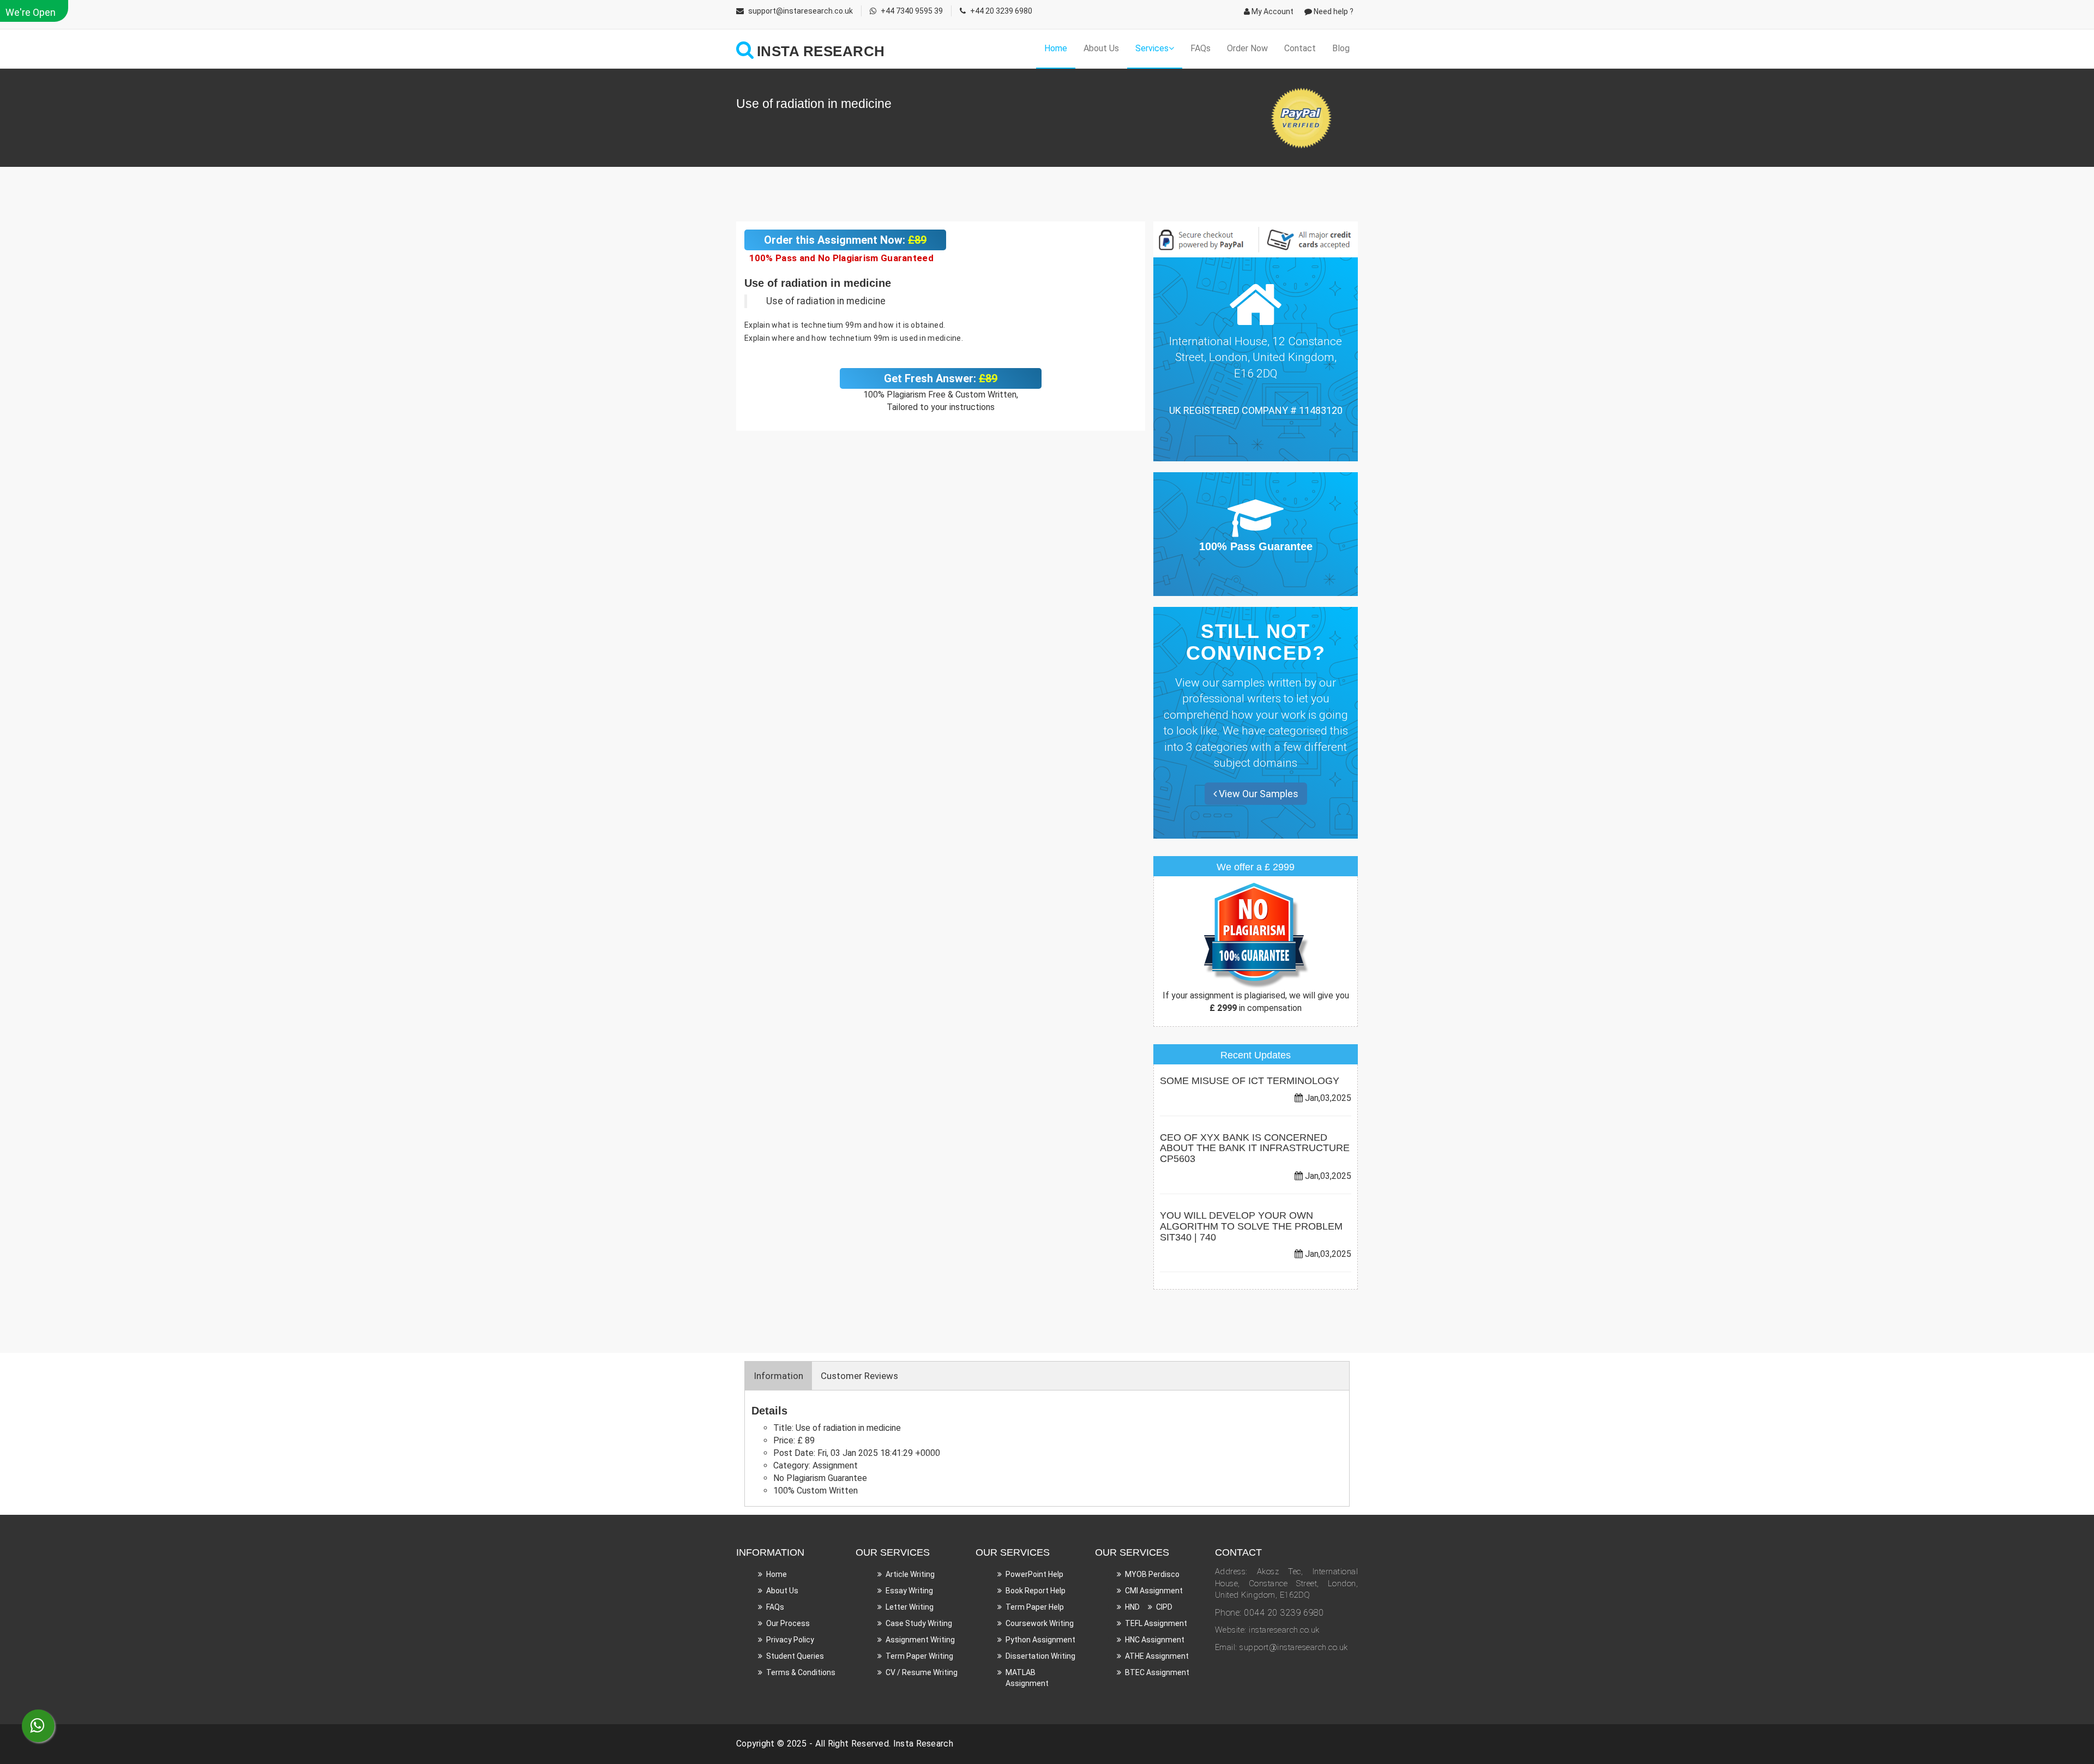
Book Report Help (1036, 1591)
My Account (1272, 11)
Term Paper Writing (919, 1656)
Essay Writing (909, 1591)
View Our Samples (1257, 794)
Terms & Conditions (801, 1672)
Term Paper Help (1035, 1607)
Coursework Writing (1040, 1623)
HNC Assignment (1155, 1640)
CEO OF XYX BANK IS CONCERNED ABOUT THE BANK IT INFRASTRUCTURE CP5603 (1255, 1148)
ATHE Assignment (1157, 1656)
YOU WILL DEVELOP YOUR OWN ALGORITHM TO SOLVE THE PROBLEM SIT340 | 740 (1251, 1226)
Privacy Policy (790, 1640)
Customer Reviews (859, 1376)
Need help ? (1333, 11)
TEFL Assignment (1156, 1623)
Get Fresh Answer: (941, 378)
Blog (1341, 48)
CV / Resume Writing (922, 1672)
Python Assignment (1040, 1640)
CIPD (1164, 1607)
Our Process (788, 1623)
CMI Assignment (1154, 1591)
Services (1152, 48)
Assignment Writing (920, 1640)
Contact (1300, 48)
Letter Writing (910, 1607)
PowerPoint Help (1034, 1574)
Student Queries (795, 1656)
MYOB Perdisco (1152, 1574)
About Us (1101, 48)
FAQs (1201, 48)
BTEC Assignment (1157, 1672)
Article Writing (910, 1574)
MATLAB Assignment (1027, 1678)
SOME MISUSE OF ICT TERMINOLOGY (1250, 1081)
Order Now (1247, 48)
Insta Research (923, 1744)
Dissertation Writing (1040, 1656)
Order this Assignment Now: (845, 240)
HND (1132, 1607)
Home (1056, 48)
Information (778, 1376)
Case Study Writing (919, 1623)
